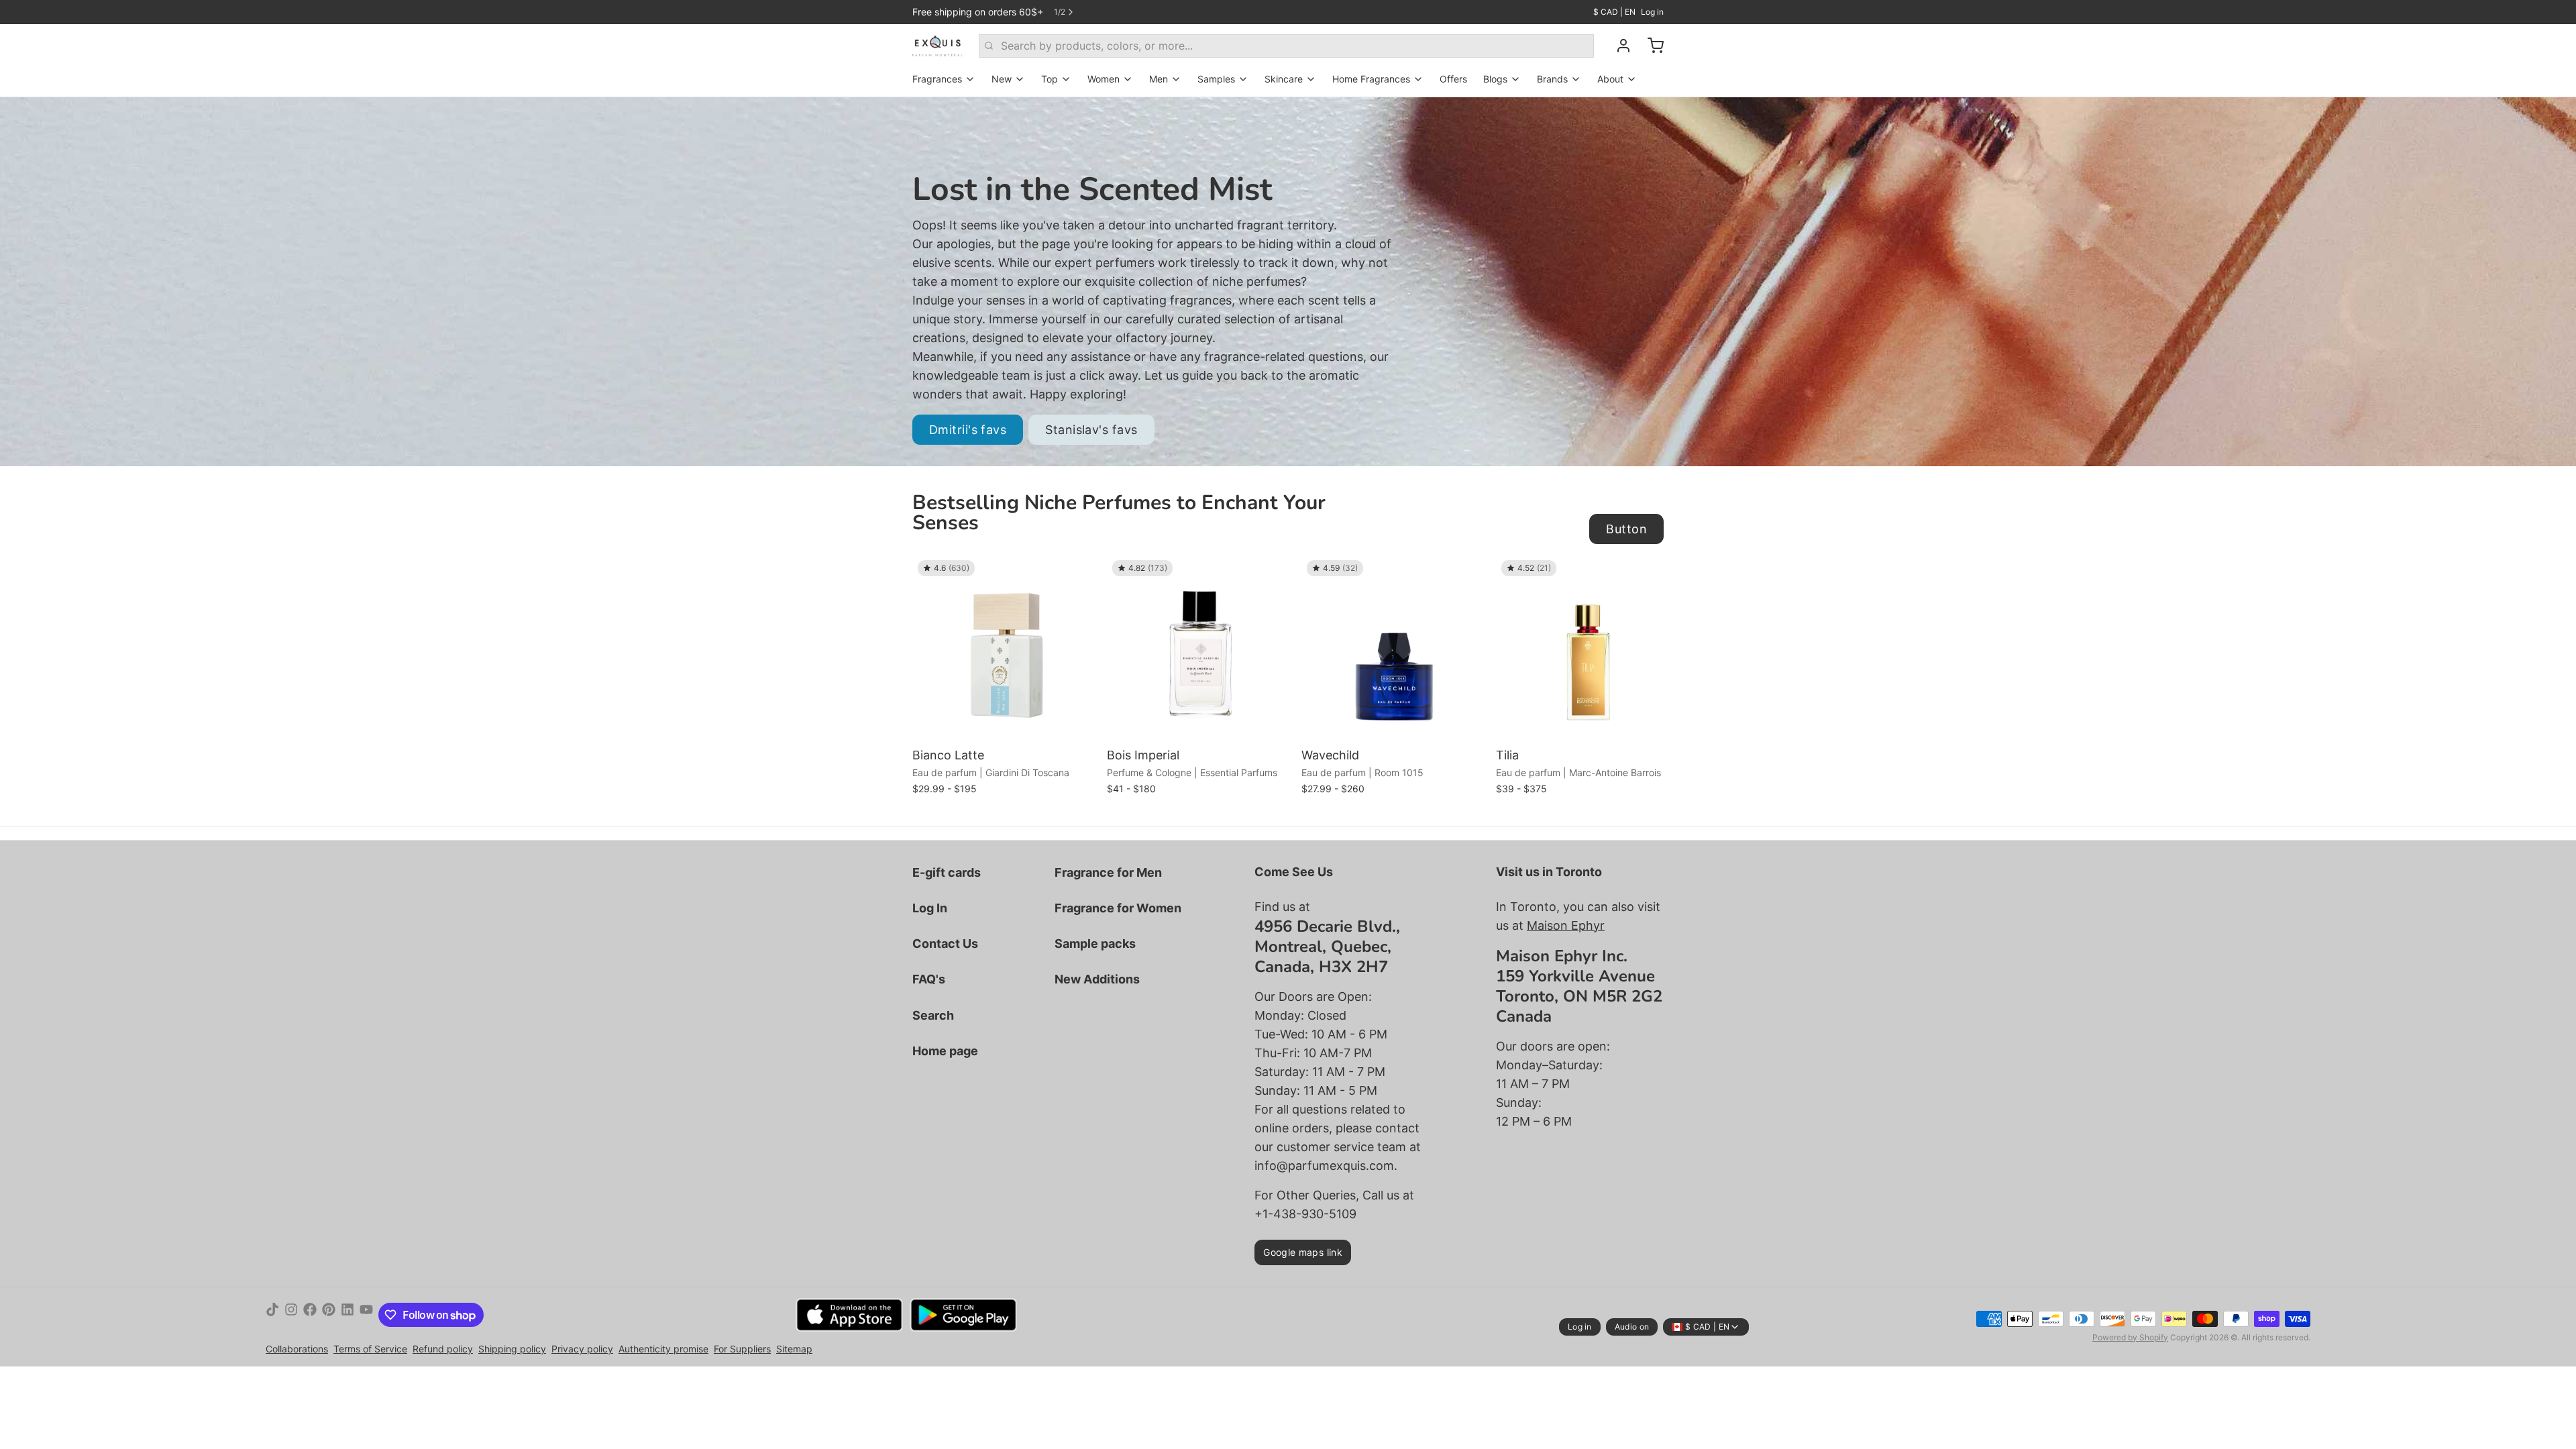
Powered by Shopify (2130, 1337)
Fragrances (937, 79)
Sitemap (794, 1349)
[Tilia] (1590, 649)
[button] (1006, 723)
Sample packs (1095, 944)
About (1610, 79)
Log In (930, 908)
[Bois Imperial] (1201, 649)
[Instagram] (291, 1315)
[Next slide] (1648, 576)
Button (1626, 529)
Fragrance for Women (1118, 908)
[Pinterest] (329, 1315)
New (1002, 79)
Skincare (1284, 79)
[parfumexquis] (937, 46)
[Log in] (1618, 46)
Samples (1216, 79)
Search (933, 1015)
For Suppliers (742, 1349)
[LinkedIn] (347, 1315)
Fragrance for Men (1108, 872)
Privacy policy (582, 1349)
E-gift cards (947, 872)
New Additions (1097, 979)
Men (1159, 79)
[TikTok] (272, 1315)
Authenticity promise (663, 1349)
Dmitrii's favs (968, 430)
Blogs (1495, 79)
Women (1104, 79)
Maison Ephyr (1566, 925)
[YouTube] (366, 1315)
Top (1050, 79)
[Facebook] (310, 1315)
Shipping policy (512, 1349)
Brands (1552, 79)
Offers (1453, 79)
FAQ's (929, 979)
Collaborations (297, 1349)
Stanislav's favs (1091, 430)
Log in (1652, 12)
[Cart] (1650, 46)
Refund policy (443, 1349)
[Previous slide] (1607, 576)
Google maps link (1303, 1252)
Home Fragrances (1371, 79)
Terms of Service (370, 1349)
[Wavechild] (1395, 649)
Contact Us (945, 944)
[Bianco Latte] (1006, 649)
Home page (945, 1051)
